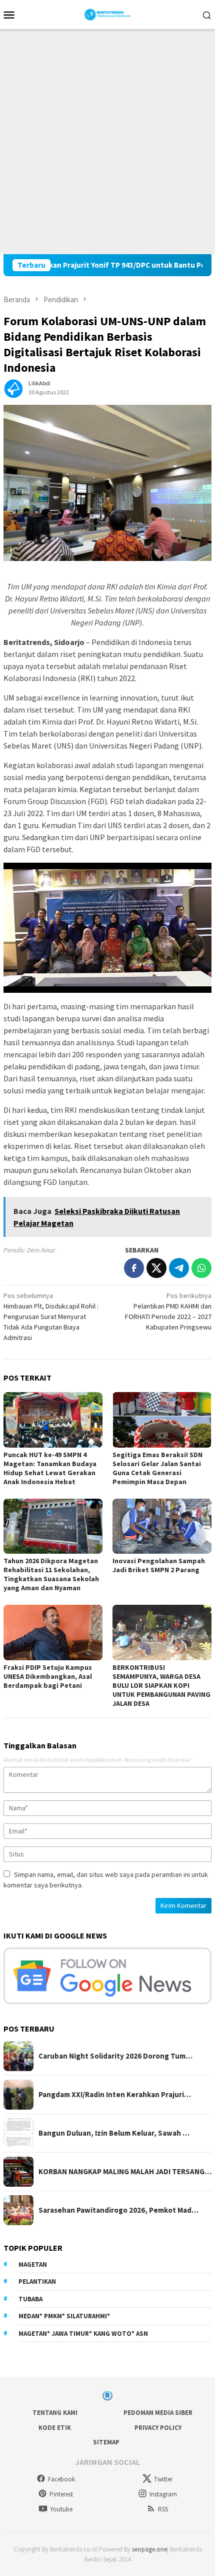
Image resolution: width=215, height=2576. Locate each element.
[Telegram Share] (179, 1268)
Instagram (163, 2494)
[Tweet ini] (156, 1268)
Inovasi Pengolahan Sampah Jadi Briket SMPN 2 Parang (159, 1565)
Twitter (163, 2479)
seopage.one (149, 2549)
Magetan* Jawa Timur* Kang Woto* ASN (83, 2334)
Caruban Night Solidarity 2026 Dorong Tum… (115, 2056)
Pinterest (61, 2494)
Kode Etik (55, 2428)
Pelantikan (37, 2282)
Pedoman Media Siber (158, 2413)
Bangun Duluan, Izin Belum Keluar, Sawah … (114, 2133)
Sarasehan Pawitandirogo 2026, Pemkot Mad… (118, 2210)
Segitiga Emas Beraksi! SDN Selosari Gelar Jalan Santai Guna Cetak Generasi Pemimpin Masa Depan (157, 1468)
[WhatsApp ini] (201, 1268)
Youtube (61, 2509)
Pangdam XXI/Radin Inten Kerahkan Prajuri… (115, 2095)
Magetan (33, 2265)
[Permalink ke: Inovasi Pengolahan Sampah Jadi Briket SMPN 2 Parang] (162, 1526)
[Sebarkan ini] (134, 1268)
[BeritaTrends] (108, 14)
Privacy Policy (158, 2428)
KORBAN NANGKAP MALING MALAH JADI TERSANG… (125, 2172)
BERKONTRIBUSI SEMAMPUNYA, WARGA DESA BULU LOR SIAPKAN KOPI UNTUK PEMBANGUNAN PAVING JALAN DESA (161, 1685)
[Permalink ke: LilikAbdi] (13, 387)
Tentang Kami (55, 2413)
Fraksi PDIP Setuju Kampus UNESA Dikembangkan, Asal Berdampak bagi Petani (48, 1676)
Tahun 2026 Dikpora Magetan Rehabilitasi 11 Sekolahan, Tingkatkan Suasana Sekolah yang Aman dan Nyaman (51, 1574)
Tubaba (30, 2299)
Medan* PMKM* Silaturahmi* (64, 2316)
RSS (163, 2509)
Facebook (61, 2479)
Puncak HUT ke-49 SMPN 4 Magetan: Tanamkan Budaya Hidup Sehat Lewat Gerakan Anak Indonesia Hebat (50, 1468)
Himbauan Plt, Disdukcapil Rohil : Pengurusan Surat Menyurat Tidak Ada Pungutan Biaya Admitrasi (51, 1317)
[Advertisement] (107, 142)
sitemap (106, 2442)
